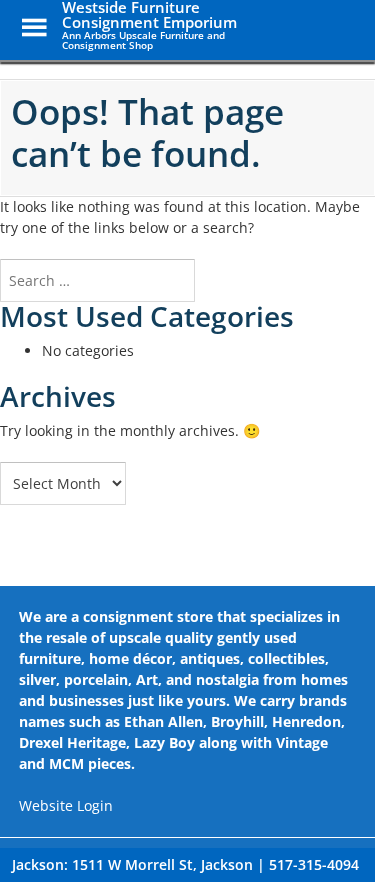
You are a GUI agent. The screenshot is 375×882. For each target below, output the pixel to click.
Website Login (66, 805)
